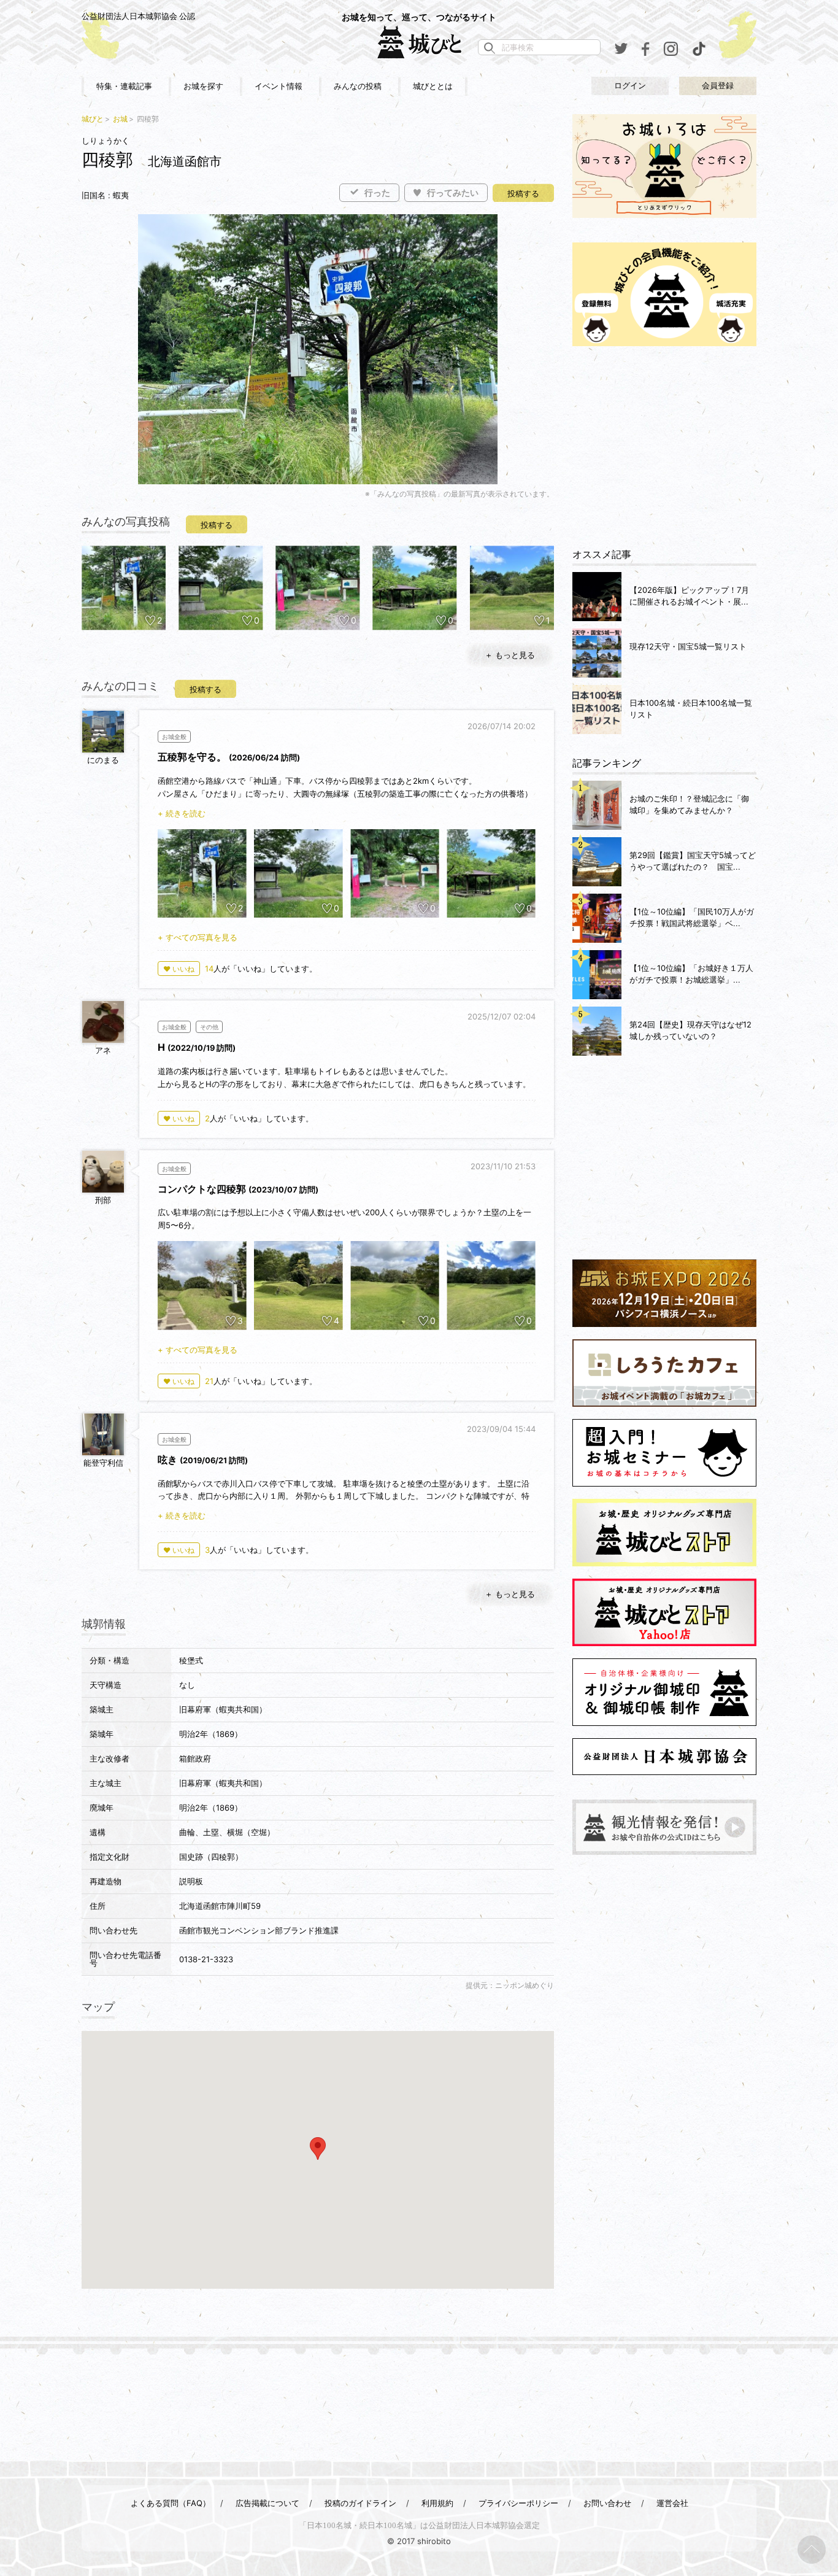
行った (377, 193)
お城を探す (203, 86)
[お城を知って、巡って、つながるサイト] (419, 42)
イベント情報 (279, 86)
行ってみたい (453, 193)
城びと (93, 119)
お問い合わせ (607, 2503)
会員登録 (718, 86)
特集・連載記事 (124, 86)
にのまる (103, 760)
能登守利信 (103, 1463)
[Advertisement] (664, 447)
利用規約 (437, 2503)
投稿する (523, 194)
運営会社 (672, 2503)
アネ (103, 1050)
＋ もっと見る (510, 655)
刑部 (103, 1200)
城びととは (433, 86)
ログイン (630, 86)
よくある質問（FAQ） (171, 2503)
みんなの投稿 (358, 86)
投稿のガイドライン (360, 2503)
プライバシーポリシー (518, 2503)
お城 (120, 119)
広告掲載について (267, 2503)
